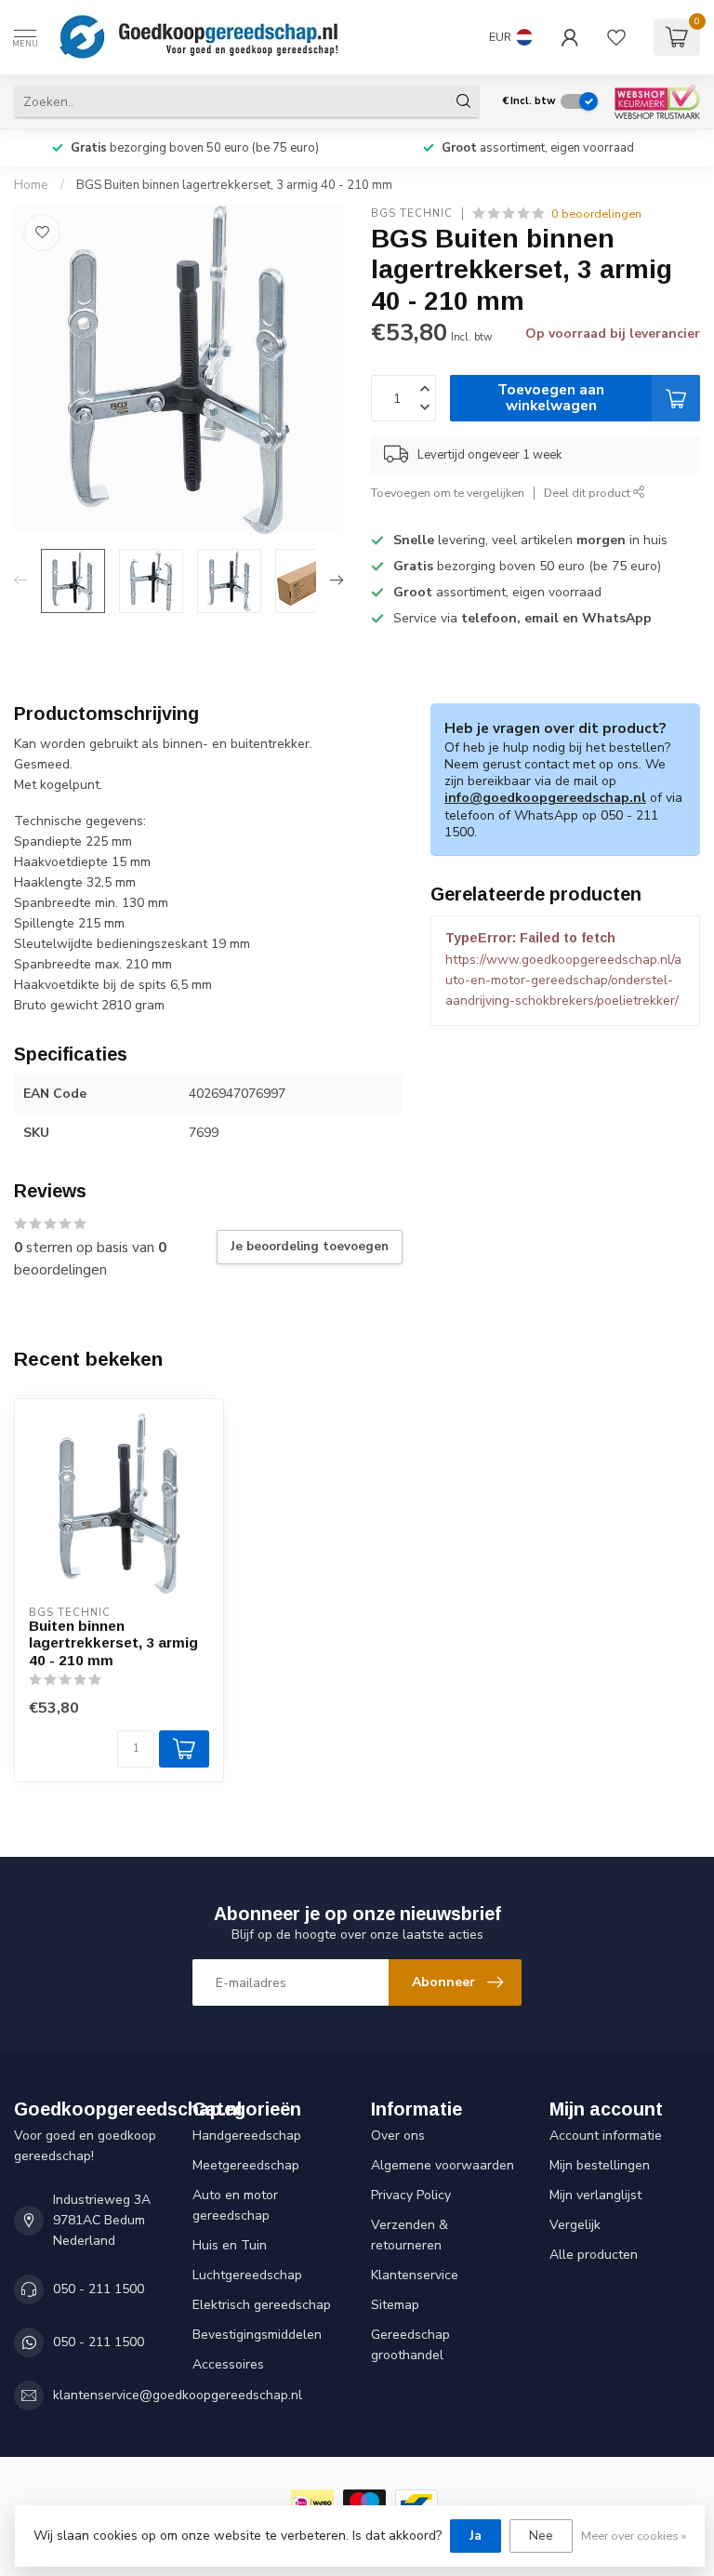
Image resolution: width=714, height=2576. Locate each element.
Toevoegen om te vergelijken (448, 493)
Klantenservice (415, 2275)
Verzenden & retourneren (410, 2235)
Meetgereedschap (246, 2165)
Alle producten (594, 2255)
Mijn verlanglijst (595, 2195)
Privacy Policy (411, 2195)
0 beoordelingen (596, 214)
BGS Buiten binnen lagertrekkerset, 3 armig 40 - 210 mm (234, 185)
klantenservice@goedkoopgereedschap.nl (178, 2395)
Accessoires (228, 2364)
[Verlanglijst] (616, 37)
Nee (541, 2536)
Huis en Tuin (230, 2245)
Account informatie (606, 2136)
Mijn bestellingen (600, 2165)
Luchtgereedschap (247, 2275)
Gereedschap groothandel (410, 2345)
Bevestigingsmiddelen (257, 2335)
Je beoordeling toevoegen (310, 1247)
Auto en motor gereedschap (235, 2205)
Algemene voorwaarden (443, 2165)
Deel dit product (588, 493)
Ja (476, 2536)
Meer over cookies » (634, 2536)
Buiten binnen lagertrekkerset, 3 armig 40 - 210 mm (113, 1643)
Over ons (398, 2136)
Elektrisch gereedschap (262, 2305)
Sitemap (395, 2305)
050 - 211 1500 (99, 2289)
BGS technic (412, 214)
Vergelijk (575, 2225)
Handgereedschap (247, 2136)
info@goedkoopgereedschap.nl (545, 798)
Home (31, 185)
